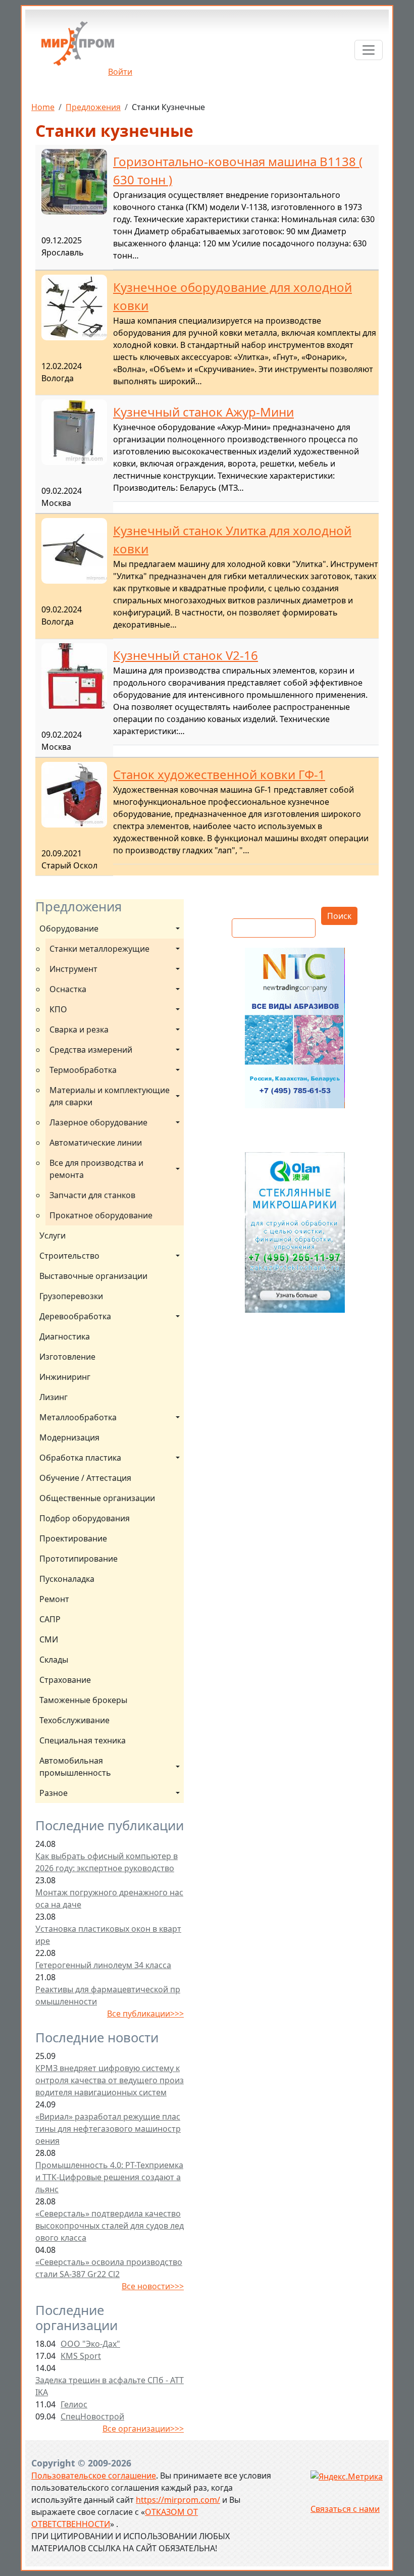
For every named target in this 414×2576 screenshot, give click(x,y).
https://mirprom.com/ (178, 2500)
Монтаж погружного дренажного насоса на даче (109, 1898)
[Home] (78, 47)
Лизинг (54, 1397)
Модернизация (69, 1437)
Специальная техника (83, 1740)
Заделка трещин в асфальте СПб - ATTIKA (110, 2386)
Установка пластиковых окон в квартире (108, 1935)
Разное (54, 1793)
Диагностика (65, 1336)
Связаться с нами (345, 2509)
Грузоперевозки (71, 1296)
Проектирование (73, 1538)
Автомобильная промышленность (75, 1767)
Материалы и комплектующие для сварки (111, 1096)
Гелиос (74, 2404)
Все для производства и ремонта (97, 1169)
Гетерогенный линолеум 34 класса (103, 1965)
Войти (120, 72)
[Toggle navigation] (369, 50)
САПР (50, 1619)
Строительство (69, 1256)
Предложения (93, 107)
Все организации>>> (143, 2429)
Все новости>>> (153, 2286)
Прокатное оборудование (101, 1215)
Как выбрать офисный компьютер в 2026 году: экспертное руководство (107, 1862)
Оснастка (68, 989)
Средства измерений (91, 1050)
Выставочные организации (93, 1276)
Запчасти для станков (92, 1195)
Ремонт (54, 1599)
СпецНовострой (92, 2416)
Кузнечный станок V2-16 (186, 655)
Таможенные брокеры (83, 1700)
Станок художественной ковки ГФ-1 (219, 774)
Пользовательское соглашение (94, 2476)
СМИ (49, 1639)
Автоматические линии (96, 1143)
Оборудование (69, 929)
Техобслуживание (74, 1720)
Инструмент (73, 969)
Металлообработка (78, 1417)
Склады (54, 1660)
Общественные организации (97, 1498)
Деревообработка (75, 1316)
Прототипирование (79, 1559)
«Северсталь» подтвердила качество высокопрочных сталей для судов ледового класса (110, 2226)
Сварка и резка (79, 1029)
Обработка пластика (80, 1458)
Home (43, 107)
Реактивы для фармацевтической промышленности (108, 1995)
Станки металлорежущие (99, 949)
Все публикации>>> (145, 2014)
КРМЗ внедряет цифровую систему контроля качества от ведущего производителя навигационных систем (110, 2080)
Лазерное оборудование (98, 1122)
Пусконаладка (67, 1579)
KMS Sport (81, 2356)
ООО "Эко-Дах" (90, 2344)
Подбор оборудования (85, 1518)
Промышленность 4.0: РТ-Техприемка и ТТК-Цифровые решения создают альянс (109, 2177)
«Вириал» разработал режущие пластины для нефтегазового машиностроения (108, 2129)
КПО (58, 1009)
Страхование (65, 1680)
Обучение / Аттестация (85, 1478)
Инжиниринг (65, 1377)
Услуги (53, 1235)
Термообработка (83, 1070)
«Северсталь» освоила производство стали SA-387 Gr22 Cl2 (109, 2268)
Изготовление (67, 1357)
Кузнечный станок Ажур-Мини (203, 412)
